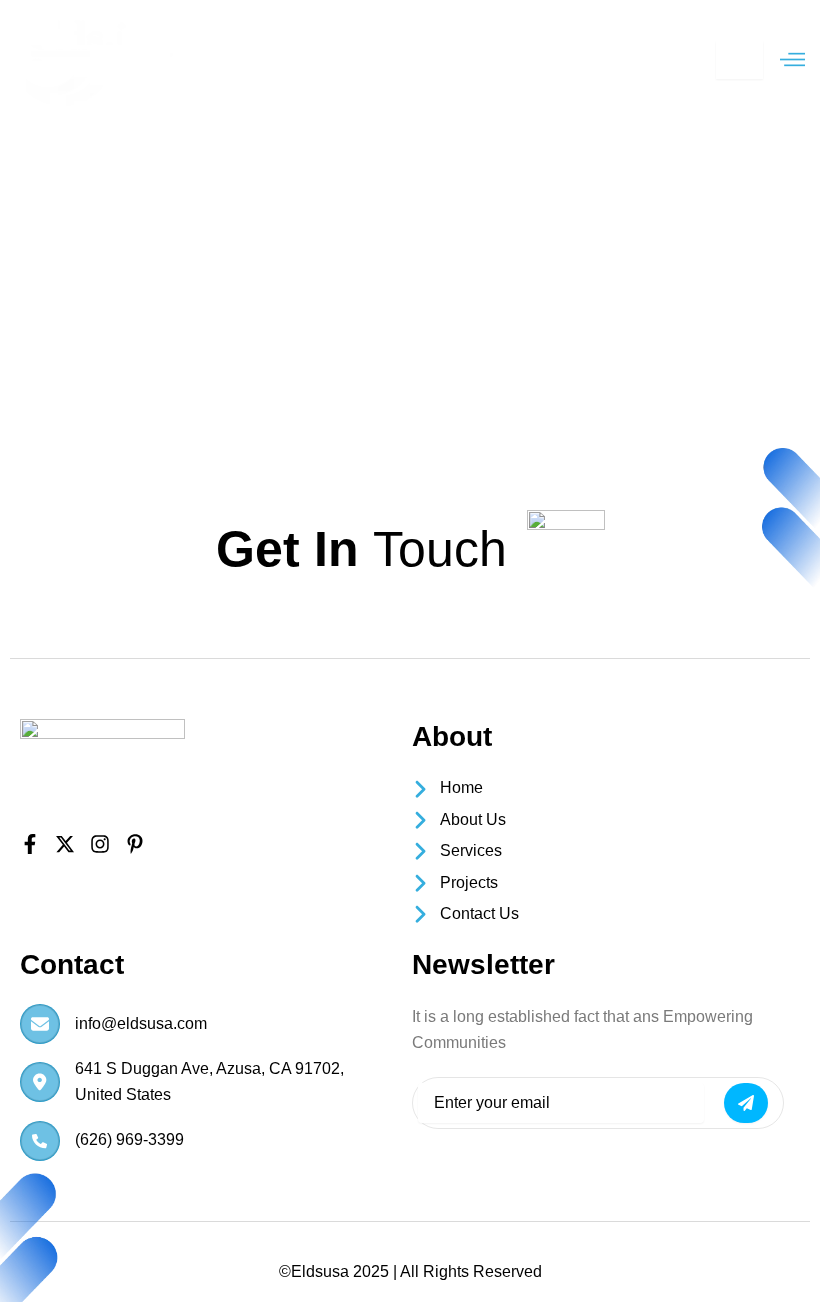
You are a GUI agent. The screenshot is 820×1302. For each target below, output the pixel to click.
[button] (792, 60)
